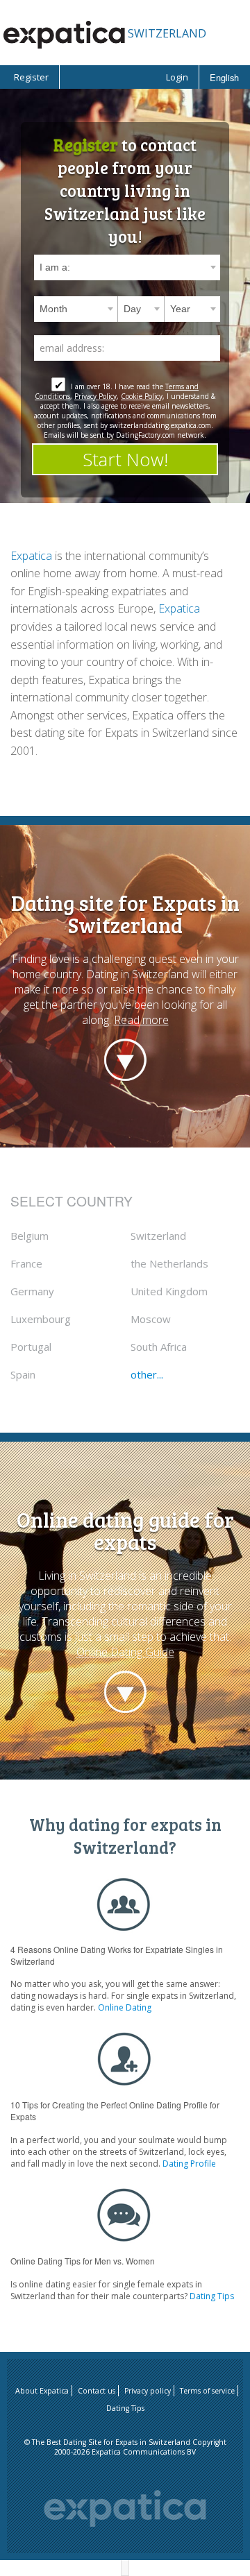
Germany (32, 1291)
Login (177, 77)
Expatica (31, 556)
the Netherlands (169, 1263)
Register (31, 77)
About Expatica (42, 2391)
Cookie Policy (142, 396)
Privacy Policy (95, 396)
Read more (141, 1020)
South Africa (159, 1347)
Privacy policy (148, 2391)
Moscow (151, 1319)
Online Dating (125, 2007)
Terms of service (207, 2391)
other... (147, 1374)
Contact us (97, 2391)
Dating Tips (212, 2296)
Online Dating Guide (125, 1652)
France (26, 1263)
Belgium (30, 1236)
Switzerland (158, 1236)
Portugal (31, 1347)
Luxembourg (41, 1319)
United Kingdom (169, 1291)
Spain (23, 1374)
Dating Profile (189, 2164)
